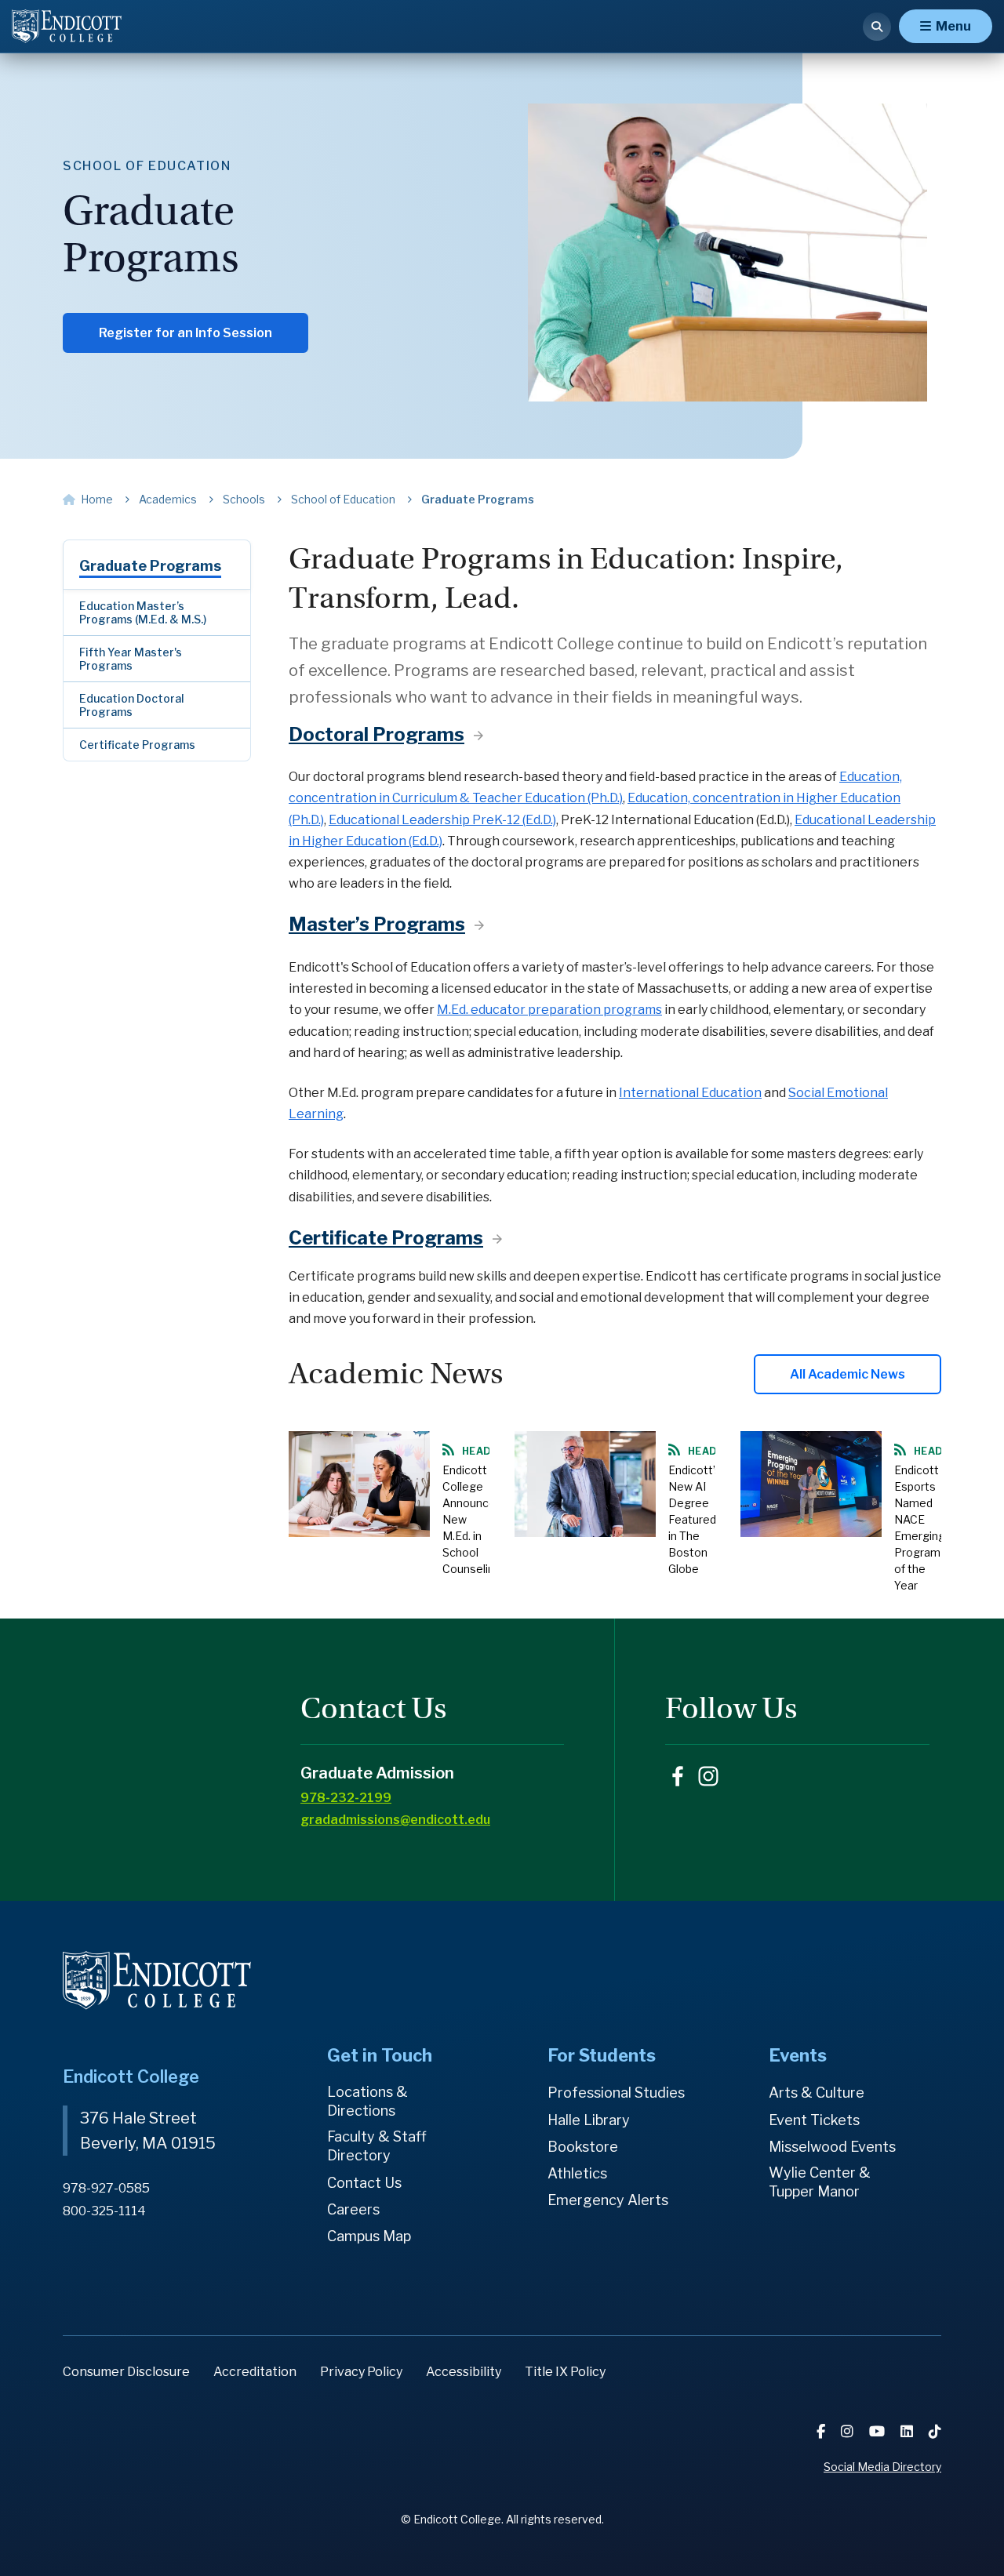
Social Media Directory (882, 2467)
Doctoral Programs (376, 734)
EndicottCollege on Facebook (678, 1776)
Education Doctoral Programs (132, 705)
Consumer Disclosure (126, 2372)
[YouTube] (878, 2431)
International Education (690, 1093)
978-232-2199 (346, 1798)
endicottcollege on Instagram (708, 1776)
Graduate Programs (150, 566)
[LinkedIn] (908, 2431)
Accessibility (464, 2372)
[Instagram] (849, 2431)
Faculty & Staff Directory (377, 2146)
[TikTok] (935, 2431)
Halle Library (589, 2120)
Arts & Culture (817, 2093)
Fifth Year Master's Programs (131, 659)
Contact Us (364, 2183)
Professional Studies (616, 2093)
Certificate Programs (137, 745)
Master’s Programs (377, 924)
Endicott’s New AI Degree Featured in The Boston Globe (695, 1519)
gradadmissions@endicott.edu (395, 1820)
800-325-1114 (104, 2211)
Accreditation (255, 2372)
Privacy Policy (361, 2372)
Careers (353, 2209)
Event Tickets (814, 2120)
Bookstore (583, 2147)
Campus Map (369, 2236)
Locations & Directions (367, 2101)
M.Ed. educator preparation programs (549, 1010)
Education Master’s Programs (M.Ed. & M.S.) (143, 612)
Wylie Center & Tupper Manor (820, 2182)
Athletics (577, 2173)
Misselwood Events (832, 2147)
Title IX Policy (565, 2372)
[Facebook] (822, 2431)
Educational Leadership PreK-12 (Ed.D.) (442, 820)
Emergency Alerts (608, 2200)
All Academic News (848, 1374)
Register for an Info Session (186, 333)
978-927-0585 (106, 2188)
